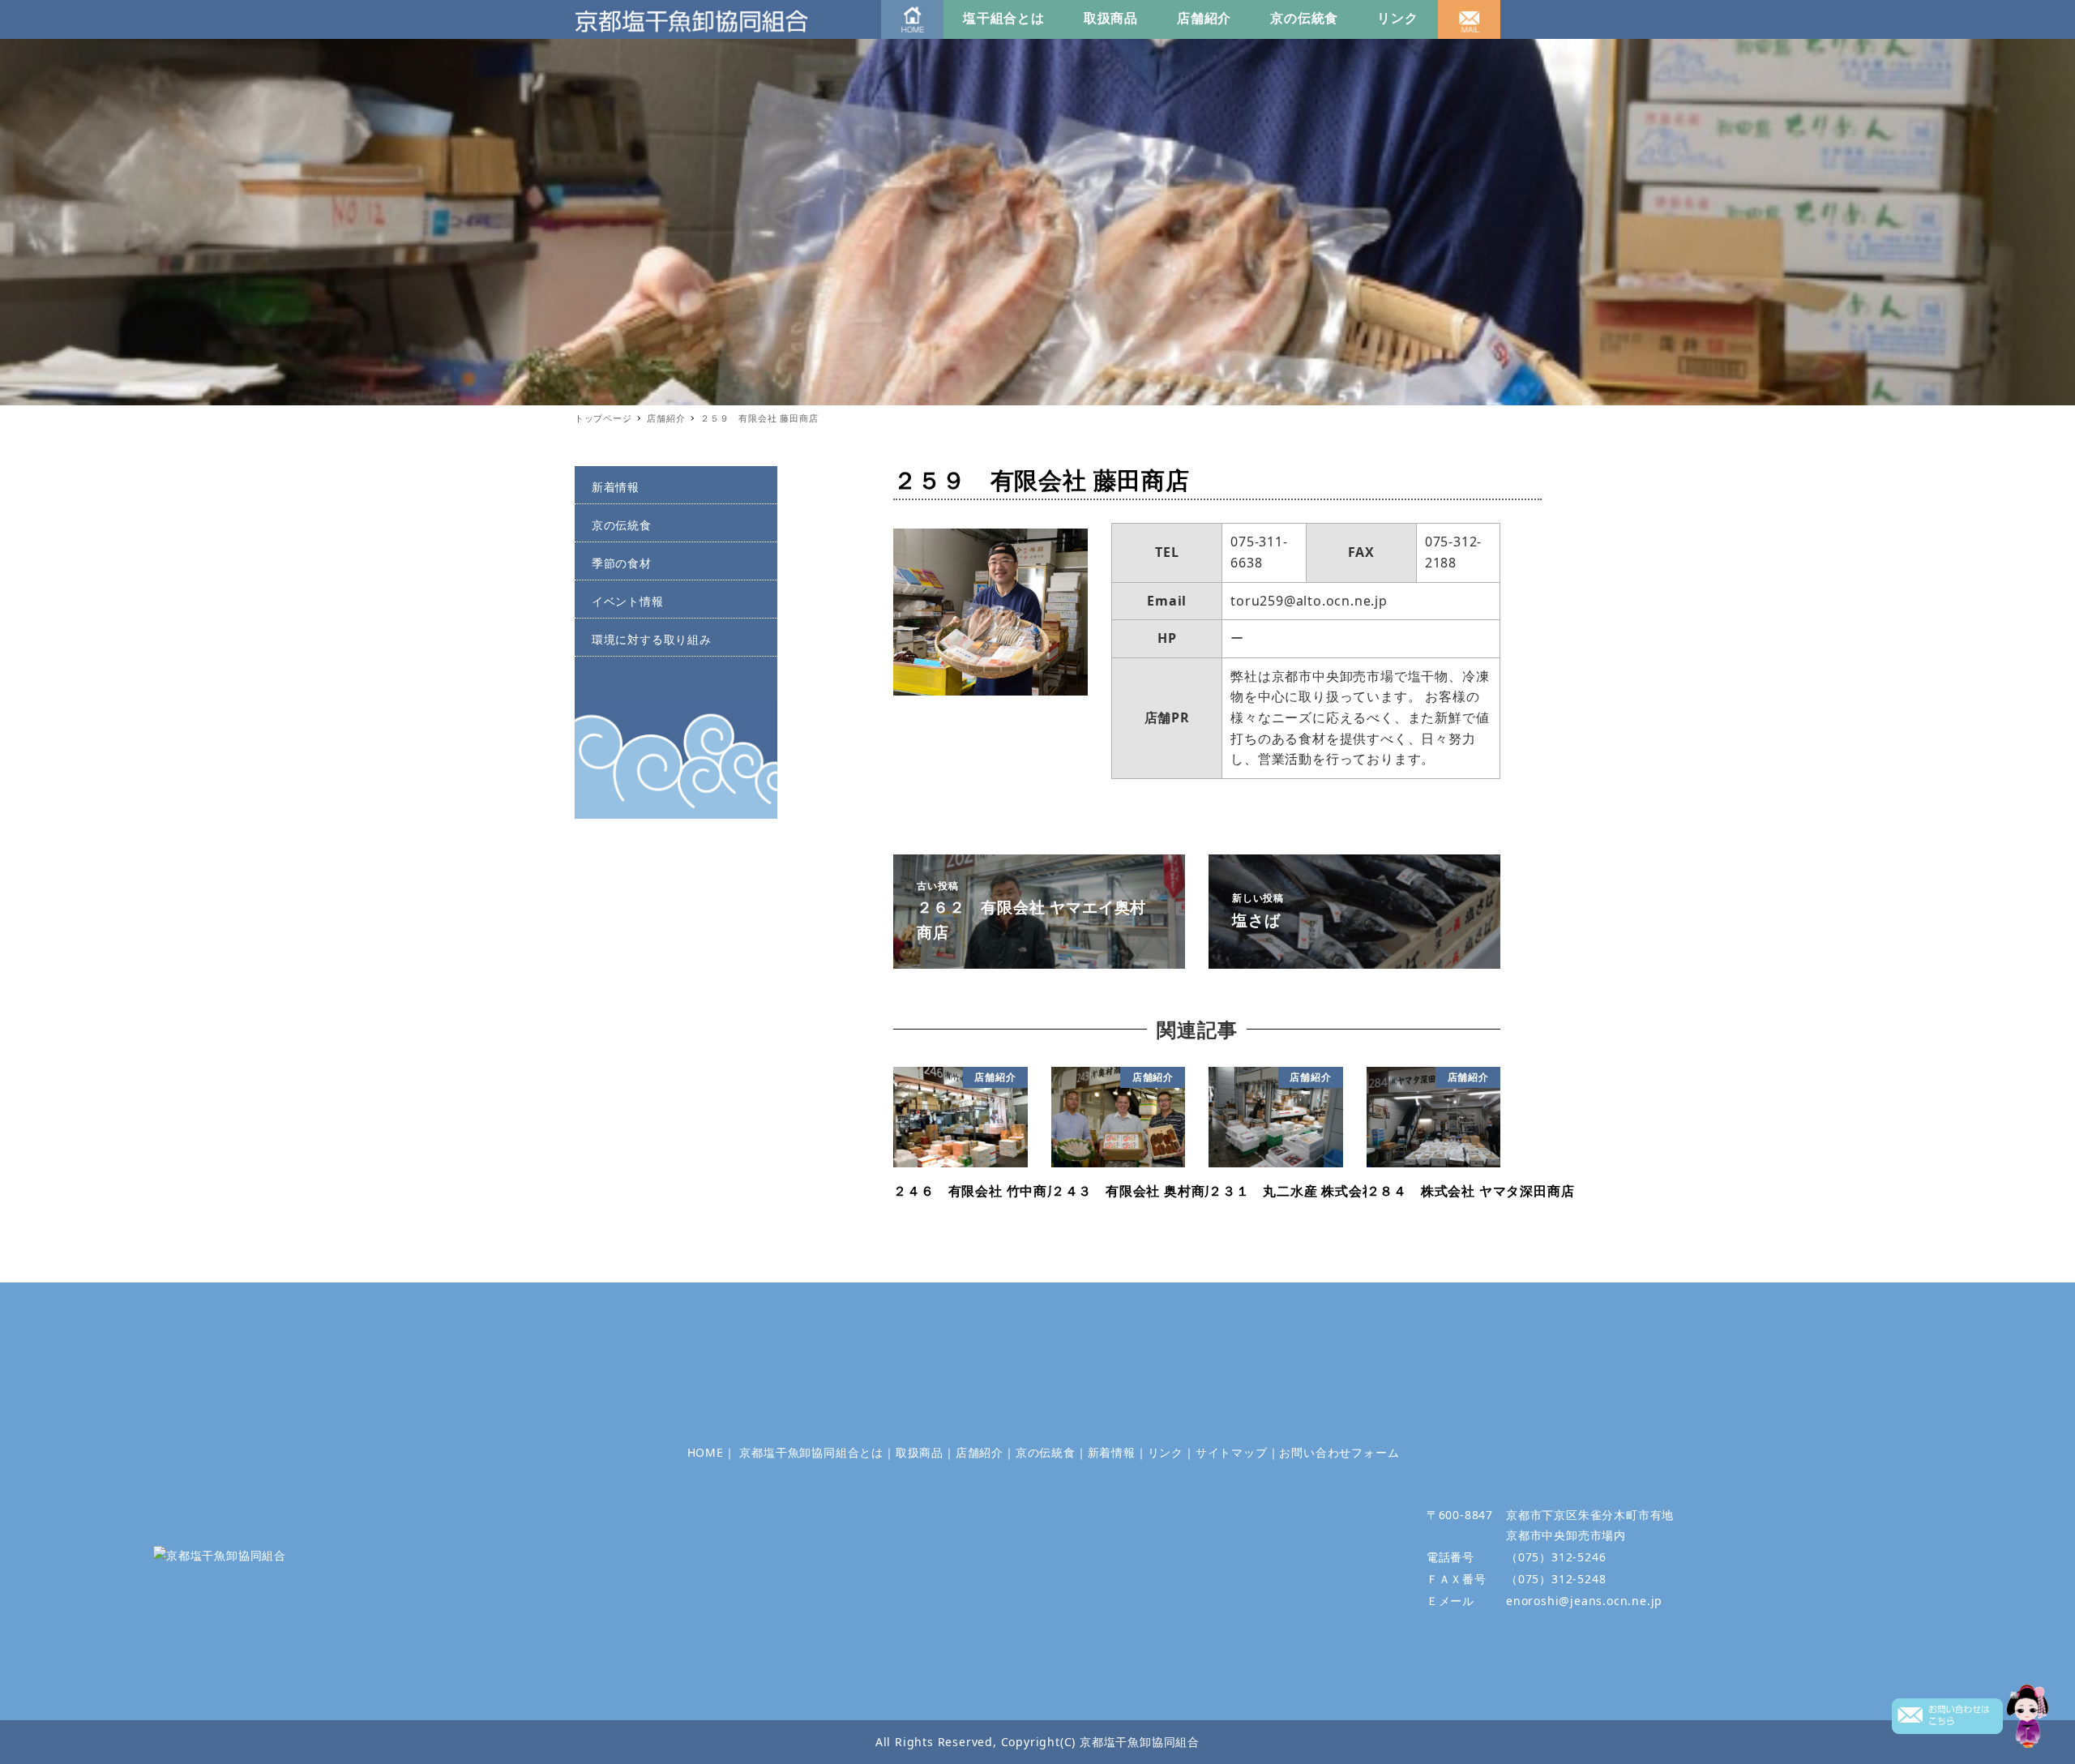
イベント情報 (628, 601)
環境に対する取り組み (652, 639)
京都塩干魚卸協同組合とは (811, 1452)
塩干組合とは (1004, 18)
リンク (1397, 18)
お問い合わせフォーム (1339, 1452)
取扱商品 (1111, 18)
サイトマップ (1232, 1452)
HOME (706, 1452)
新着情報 (616, 487)
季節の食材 (622, 563)
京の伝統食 (1304, 18)
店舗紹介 (1204, 18)
